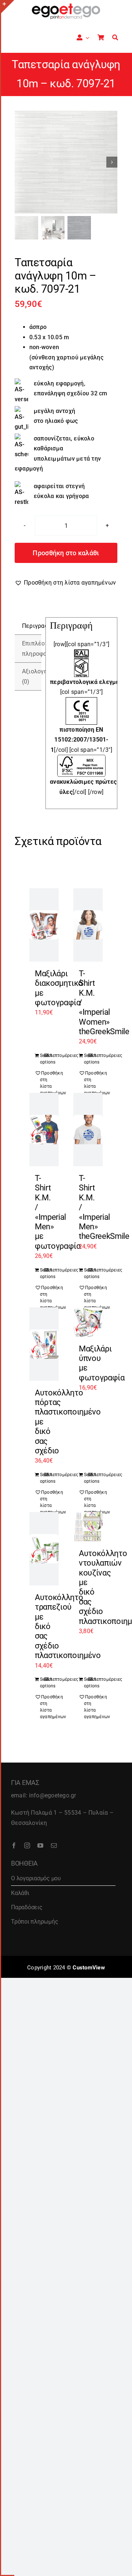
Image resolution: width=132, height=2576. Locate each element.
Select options (42, 1059)
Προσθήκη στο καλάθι (66, 553)
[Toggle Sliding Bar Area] (8, 7)
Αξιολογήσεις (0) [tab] (32, 676)
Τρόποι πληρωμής (34, 1922)
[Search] (115, 38)
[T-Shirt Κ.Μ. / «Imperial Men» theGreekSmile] (88, 1130)
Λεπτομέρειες (52, 1055)
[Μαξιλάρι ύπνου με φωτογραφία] (88, 1322)
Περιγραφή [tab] (32, 626)
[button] (65, 583)
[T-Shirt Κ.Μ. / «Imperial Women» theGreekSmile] (88, 925)
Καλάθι (20, 1893)
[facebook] (14, 1845)
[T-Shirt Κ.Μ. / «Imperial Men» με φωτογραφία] (44, 1130)
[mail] (54, 1845)
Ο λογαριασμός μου (36, 1878)
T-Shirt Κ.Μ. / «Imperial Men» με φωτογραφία (58, 1212)
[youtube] (40, 1845)
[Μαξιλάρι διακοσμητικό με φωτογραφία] (44, 925)
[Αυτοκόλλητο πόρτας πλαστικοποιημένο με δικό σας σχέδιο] (44, 1344)
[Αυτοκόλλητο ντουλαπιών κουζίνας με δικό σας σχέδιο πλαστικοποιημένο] (88, 1527)
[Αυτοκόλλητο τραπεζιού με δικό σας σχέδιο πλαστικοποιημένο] (44, 1549)
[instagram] (27, 1845)
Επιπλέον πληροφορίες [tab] (32, 649)
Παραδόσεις (27, 1907)
